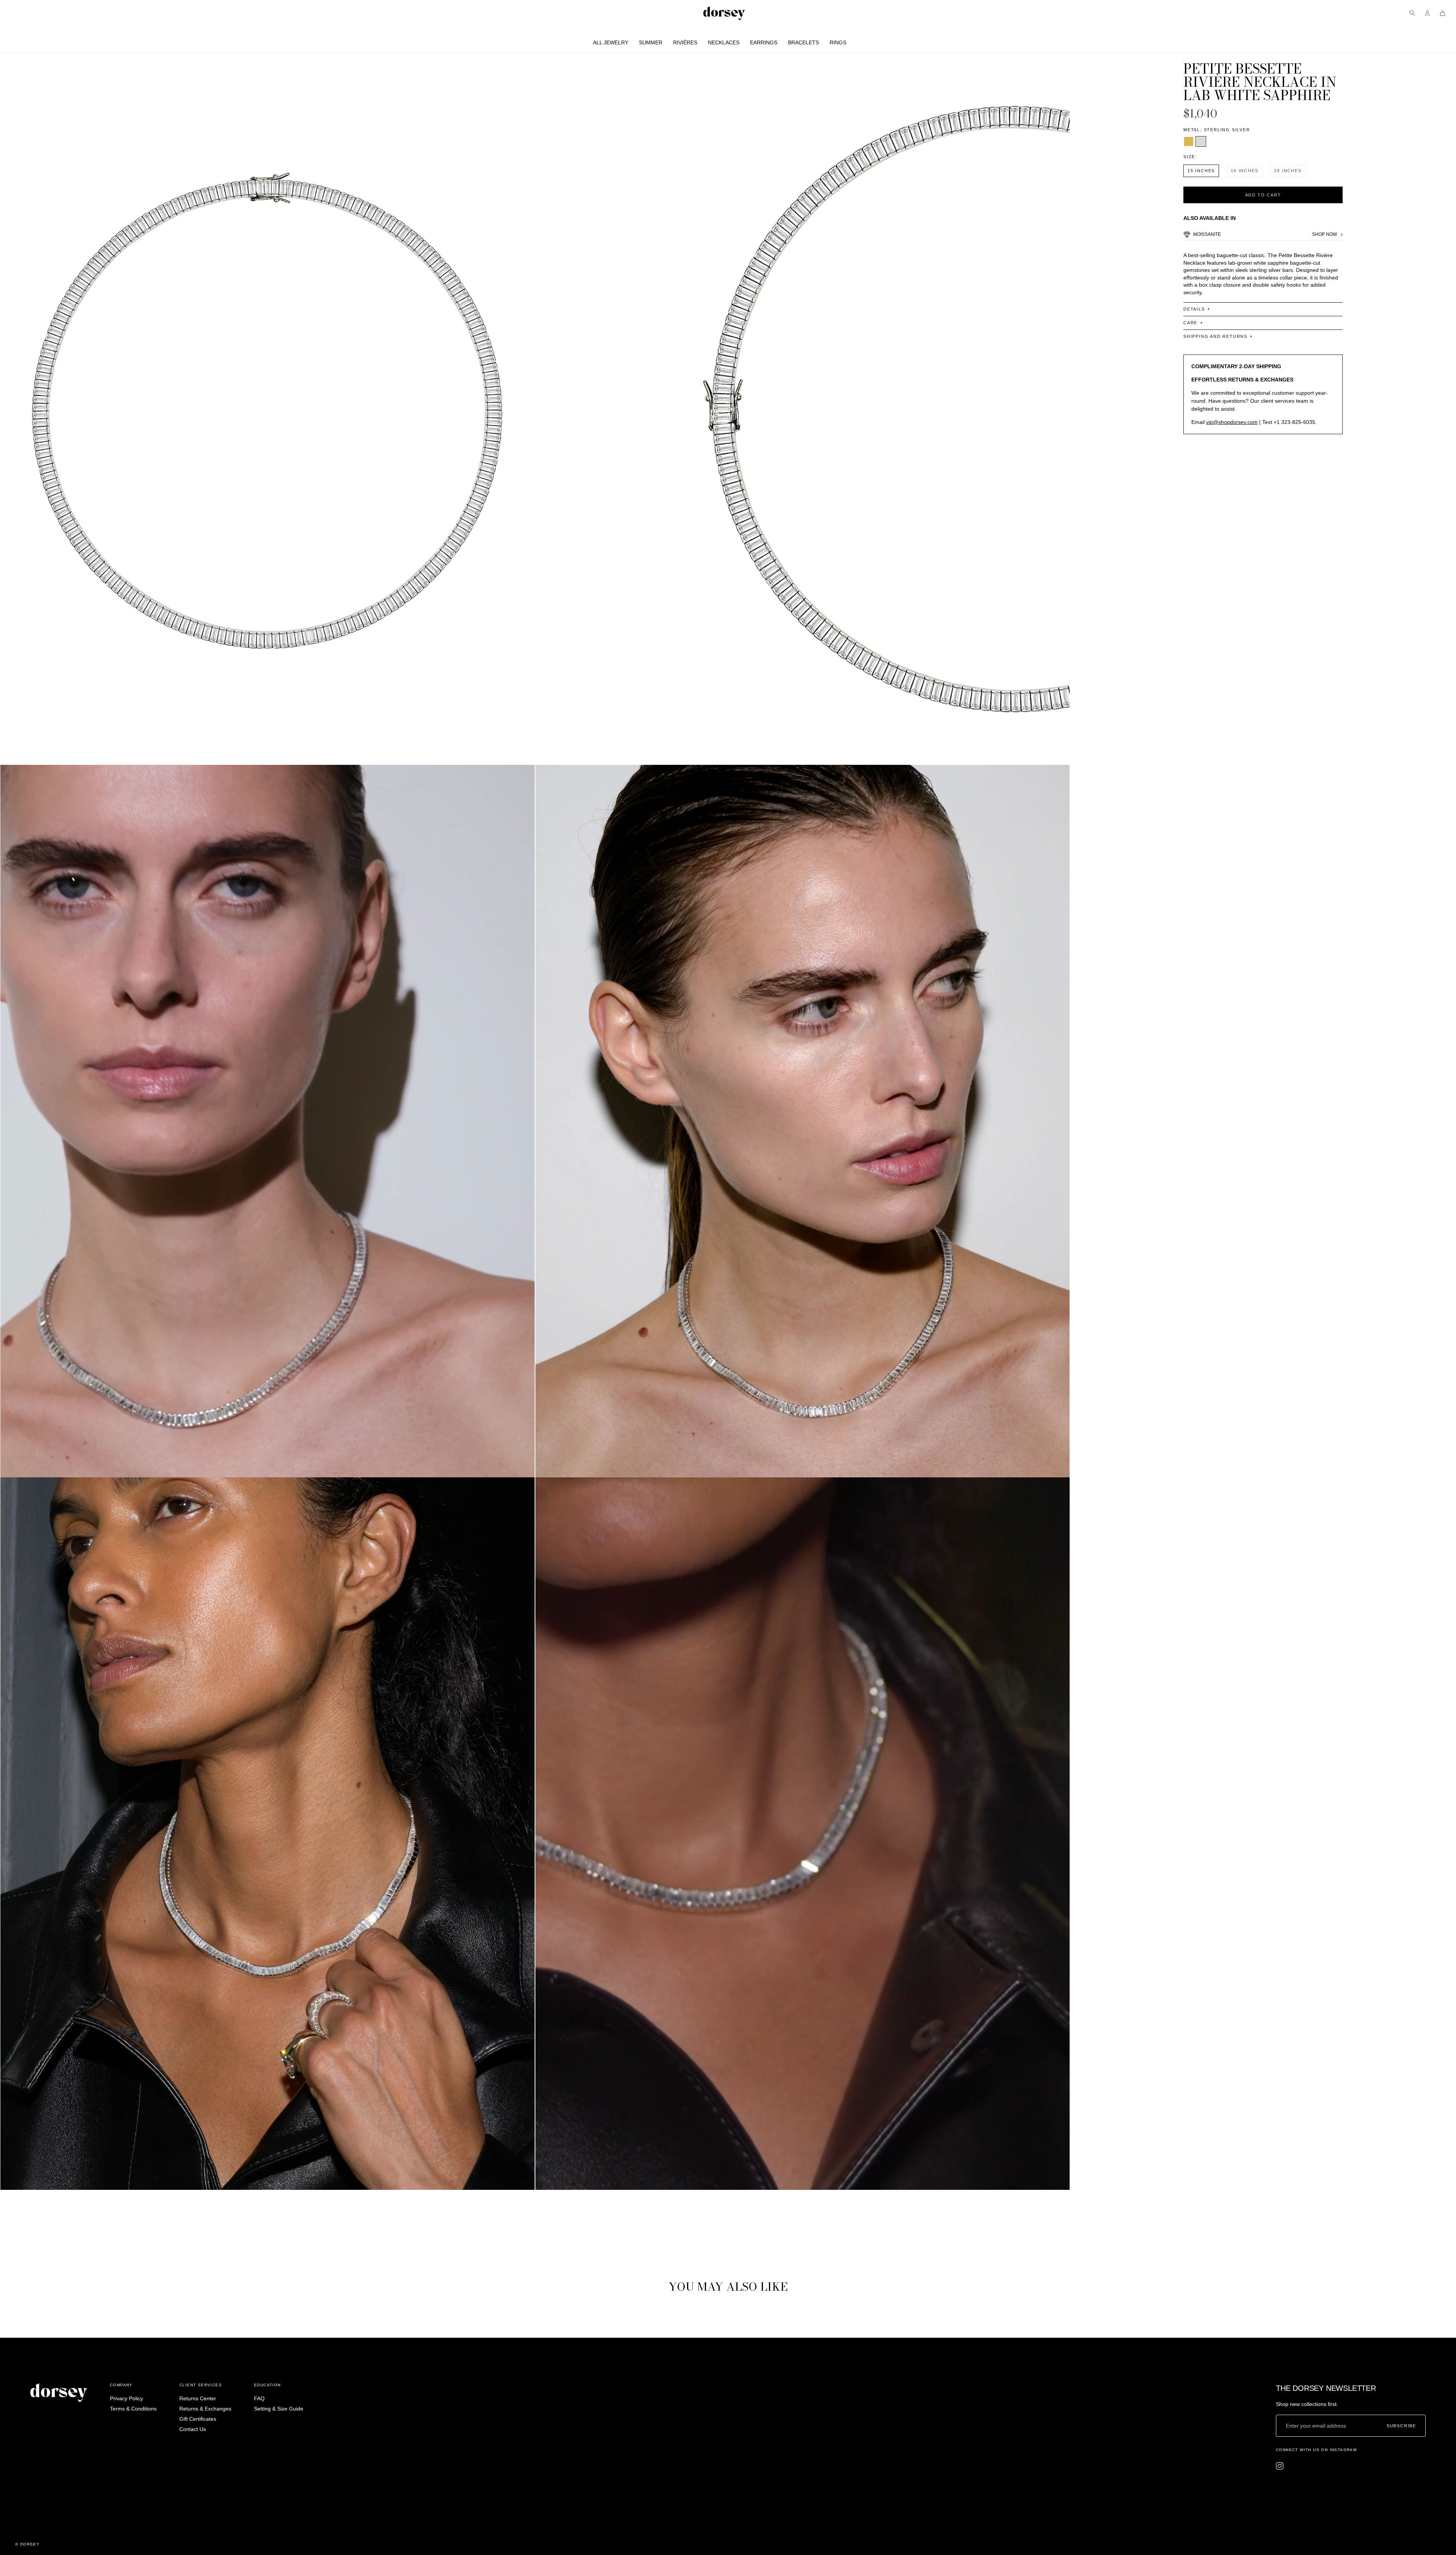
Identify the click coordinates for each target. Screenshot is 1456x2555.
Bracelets (803, 42)
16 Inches (1244, 171)
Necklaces (724, 42)
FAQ (259, 2398)
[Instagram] (1280, 2466)
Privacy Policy (126, 2398)
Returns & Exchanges (205, 2409)
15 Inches (1201, 171)
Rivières (685, 42)
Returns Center (198, 2398)
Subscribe (1401, 2426)
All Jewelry (611, 42)
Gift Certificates (198, 2419)
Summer (651, 42)
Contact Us (193, 2429)
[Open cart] (1443, 13)
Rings (838, 42)
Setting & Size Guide (279, 2409)
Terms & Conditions (133, 2409)
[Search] (1412, 13)
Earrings (764, 42)
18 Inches (1288, 171)
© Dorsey (27, 2544)
